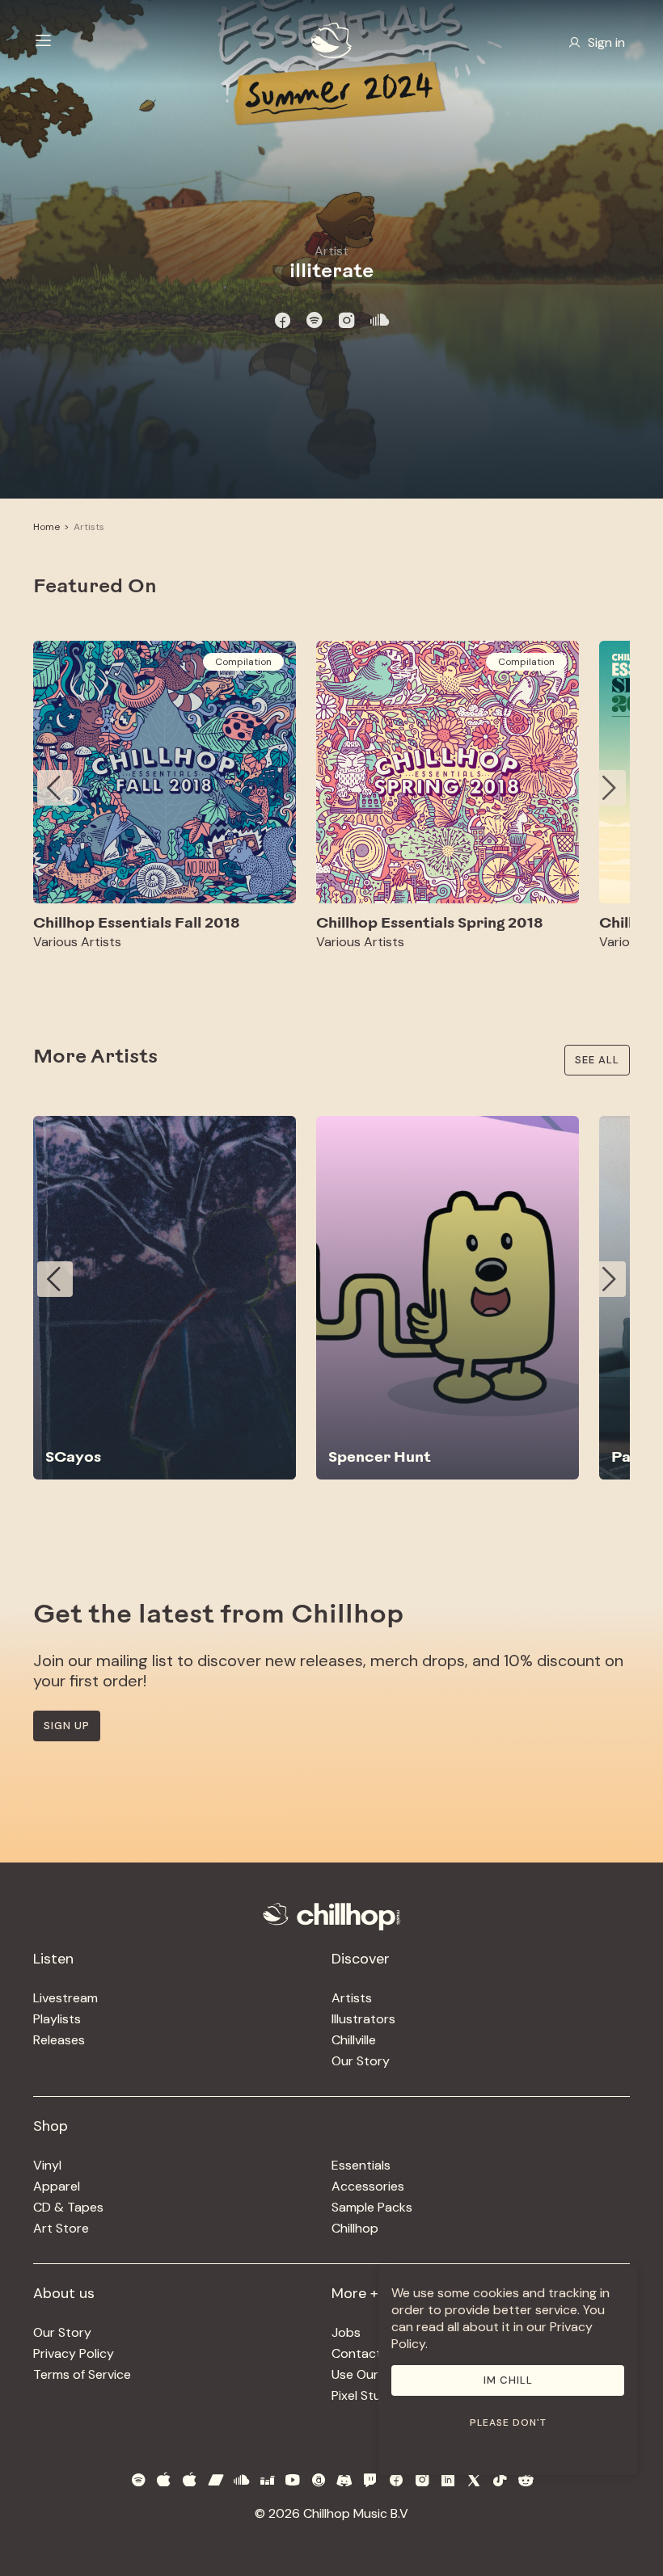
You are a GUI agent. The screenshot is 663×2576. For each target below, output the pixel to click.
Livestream (65, 1998)
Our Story (361, 2061)
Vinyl (47, 2165)
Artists (89, 527)
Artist (331, 251)
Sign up (67, 1726)
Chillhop (355, 2228)
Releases (59, 2040)
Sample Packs (372, 2207)
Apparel (57, 2186)
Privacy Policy (74, 2353)
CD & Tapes (68, 2207)
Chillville (354, 2040)
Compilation (243, 662)
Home (46, 527)
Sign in (606, 42)
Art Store (61, 2228)
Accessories (368, 2186)
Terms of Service (82, 2374)
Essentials (361, 2165)
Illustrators (363, 2019)
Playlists (57, 2019)
